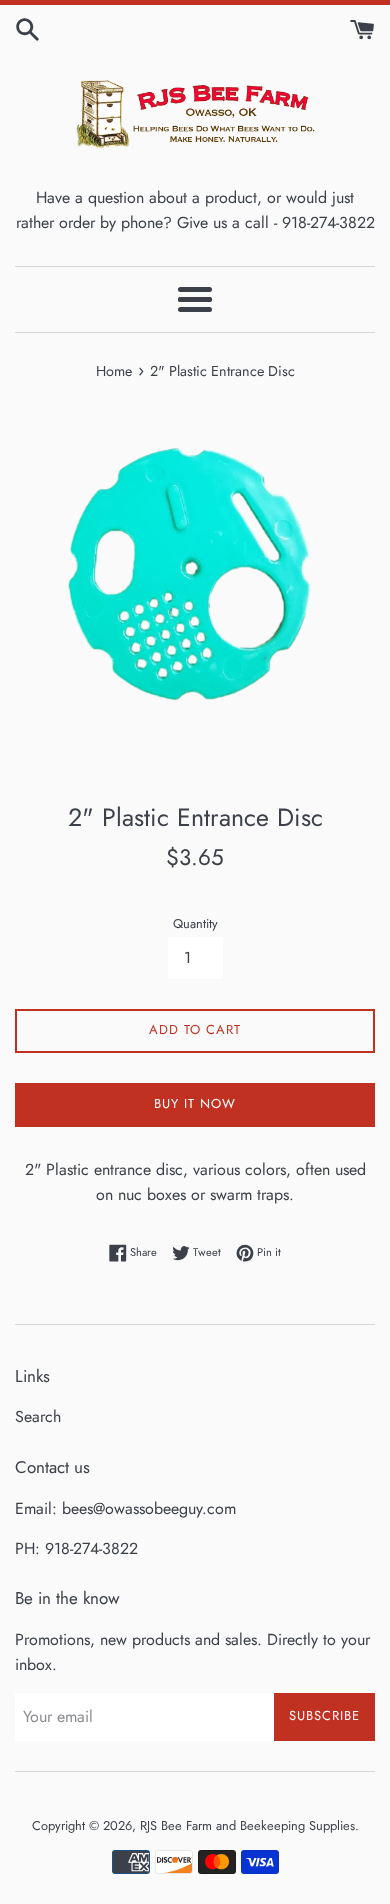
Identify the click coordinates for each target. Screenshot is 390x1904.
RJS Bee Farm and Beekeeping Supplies (247, 1825)
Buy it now (195, 1103)
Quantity (195, 923)
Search (38, 1416)
